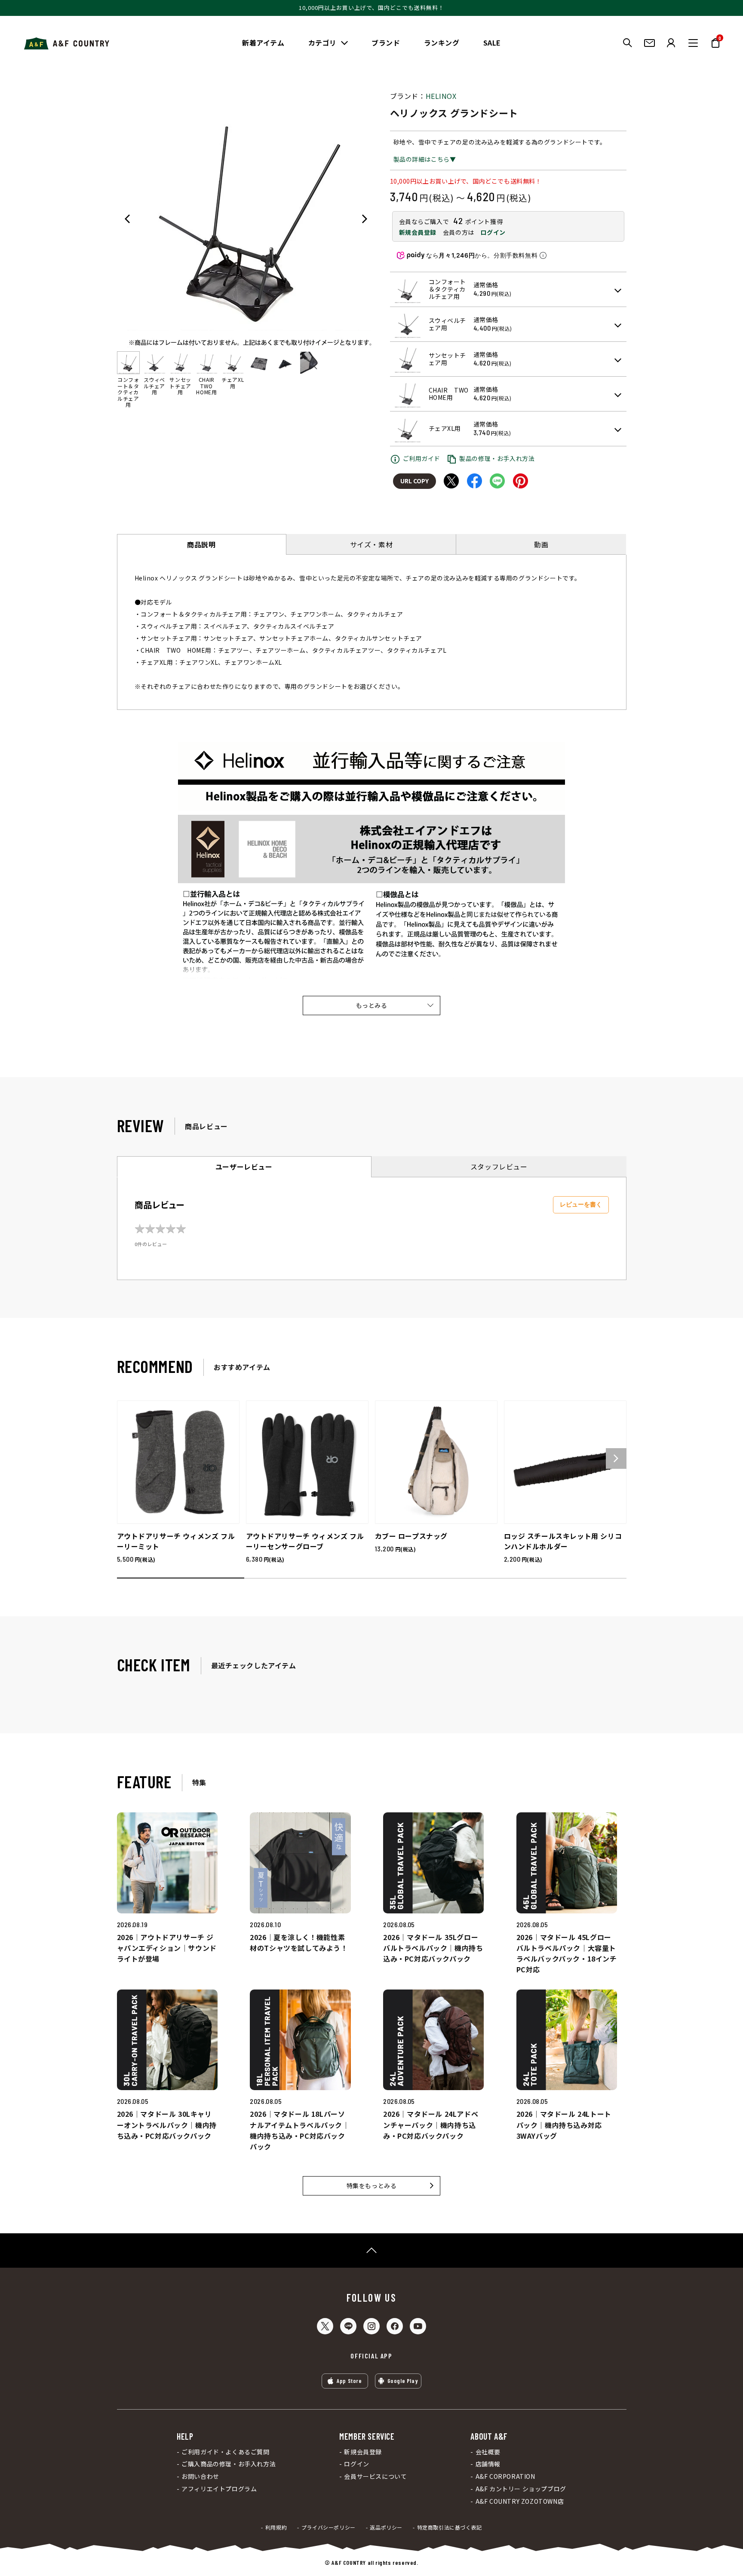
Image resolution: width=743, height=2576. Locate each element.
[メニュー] (693, 43)
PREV (127, 219)
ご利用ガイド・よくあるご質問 (225, 2452)
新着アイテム (263, 43)
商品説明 (201, 544)
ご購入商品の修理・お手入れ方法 (229, 2464)
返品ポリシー (386, 2527)
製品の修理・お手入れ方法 (497, 458)
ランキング (442, 43)
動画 (541, 544)
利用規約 (276, 2527)
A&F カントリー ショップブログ (521, 2489)
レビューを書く (581, 1204)
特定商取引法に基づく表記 (450, 2527)
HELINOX (441, 96)
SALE (492, 43)
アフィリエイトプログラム (219, 2489)
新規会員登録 (418, 232)
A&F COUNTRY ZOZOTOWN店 (520, 2501)
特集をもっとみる (372, 2186)
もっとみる (372, 1005)
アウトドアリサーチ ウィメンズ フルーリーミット (176, 1541)
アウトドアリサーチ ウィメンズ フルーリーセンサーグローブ (305, 1541)
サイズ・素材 (371, 544)
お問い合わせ (200, 2476)
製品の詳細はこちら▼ (425, 159)
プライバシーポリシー (329, 2527)
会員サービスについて (375, 2476)
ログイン (493, 232)
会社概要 (488, 2452)
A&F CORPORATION (505, 2476)
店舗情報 (488, 2464)
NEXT (365, 219)
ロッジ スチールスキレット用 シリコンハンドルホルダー (563, 1541)
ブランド (386, 43)
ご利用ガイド (422, 458)
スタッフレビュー (499, 1167)
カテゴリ (322, 43)
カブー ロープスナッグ (411, 1536)
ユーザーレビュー (244, 1167)
